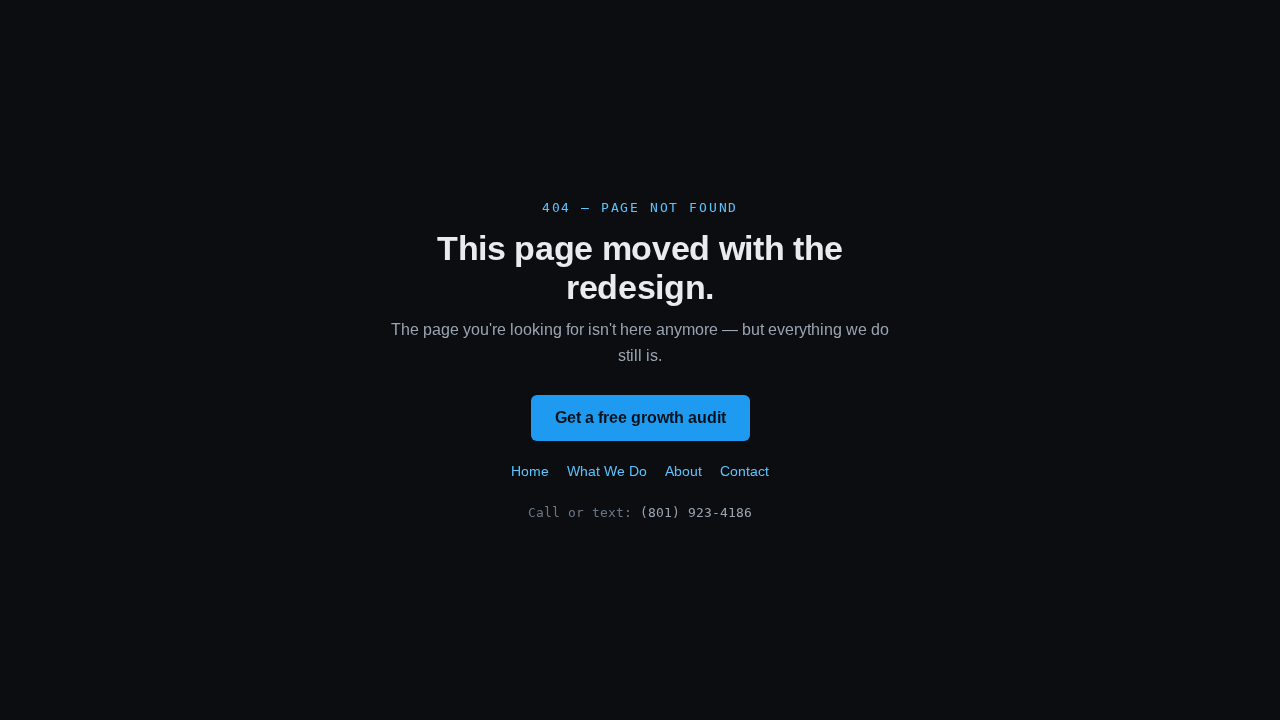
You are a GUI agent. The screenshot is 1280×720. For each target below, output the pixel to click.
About (683, 471)
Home (530, 471)
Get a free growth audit (640, 417)
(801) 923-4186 (696, 512)
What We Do (607, 471)
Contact (744, 471)
